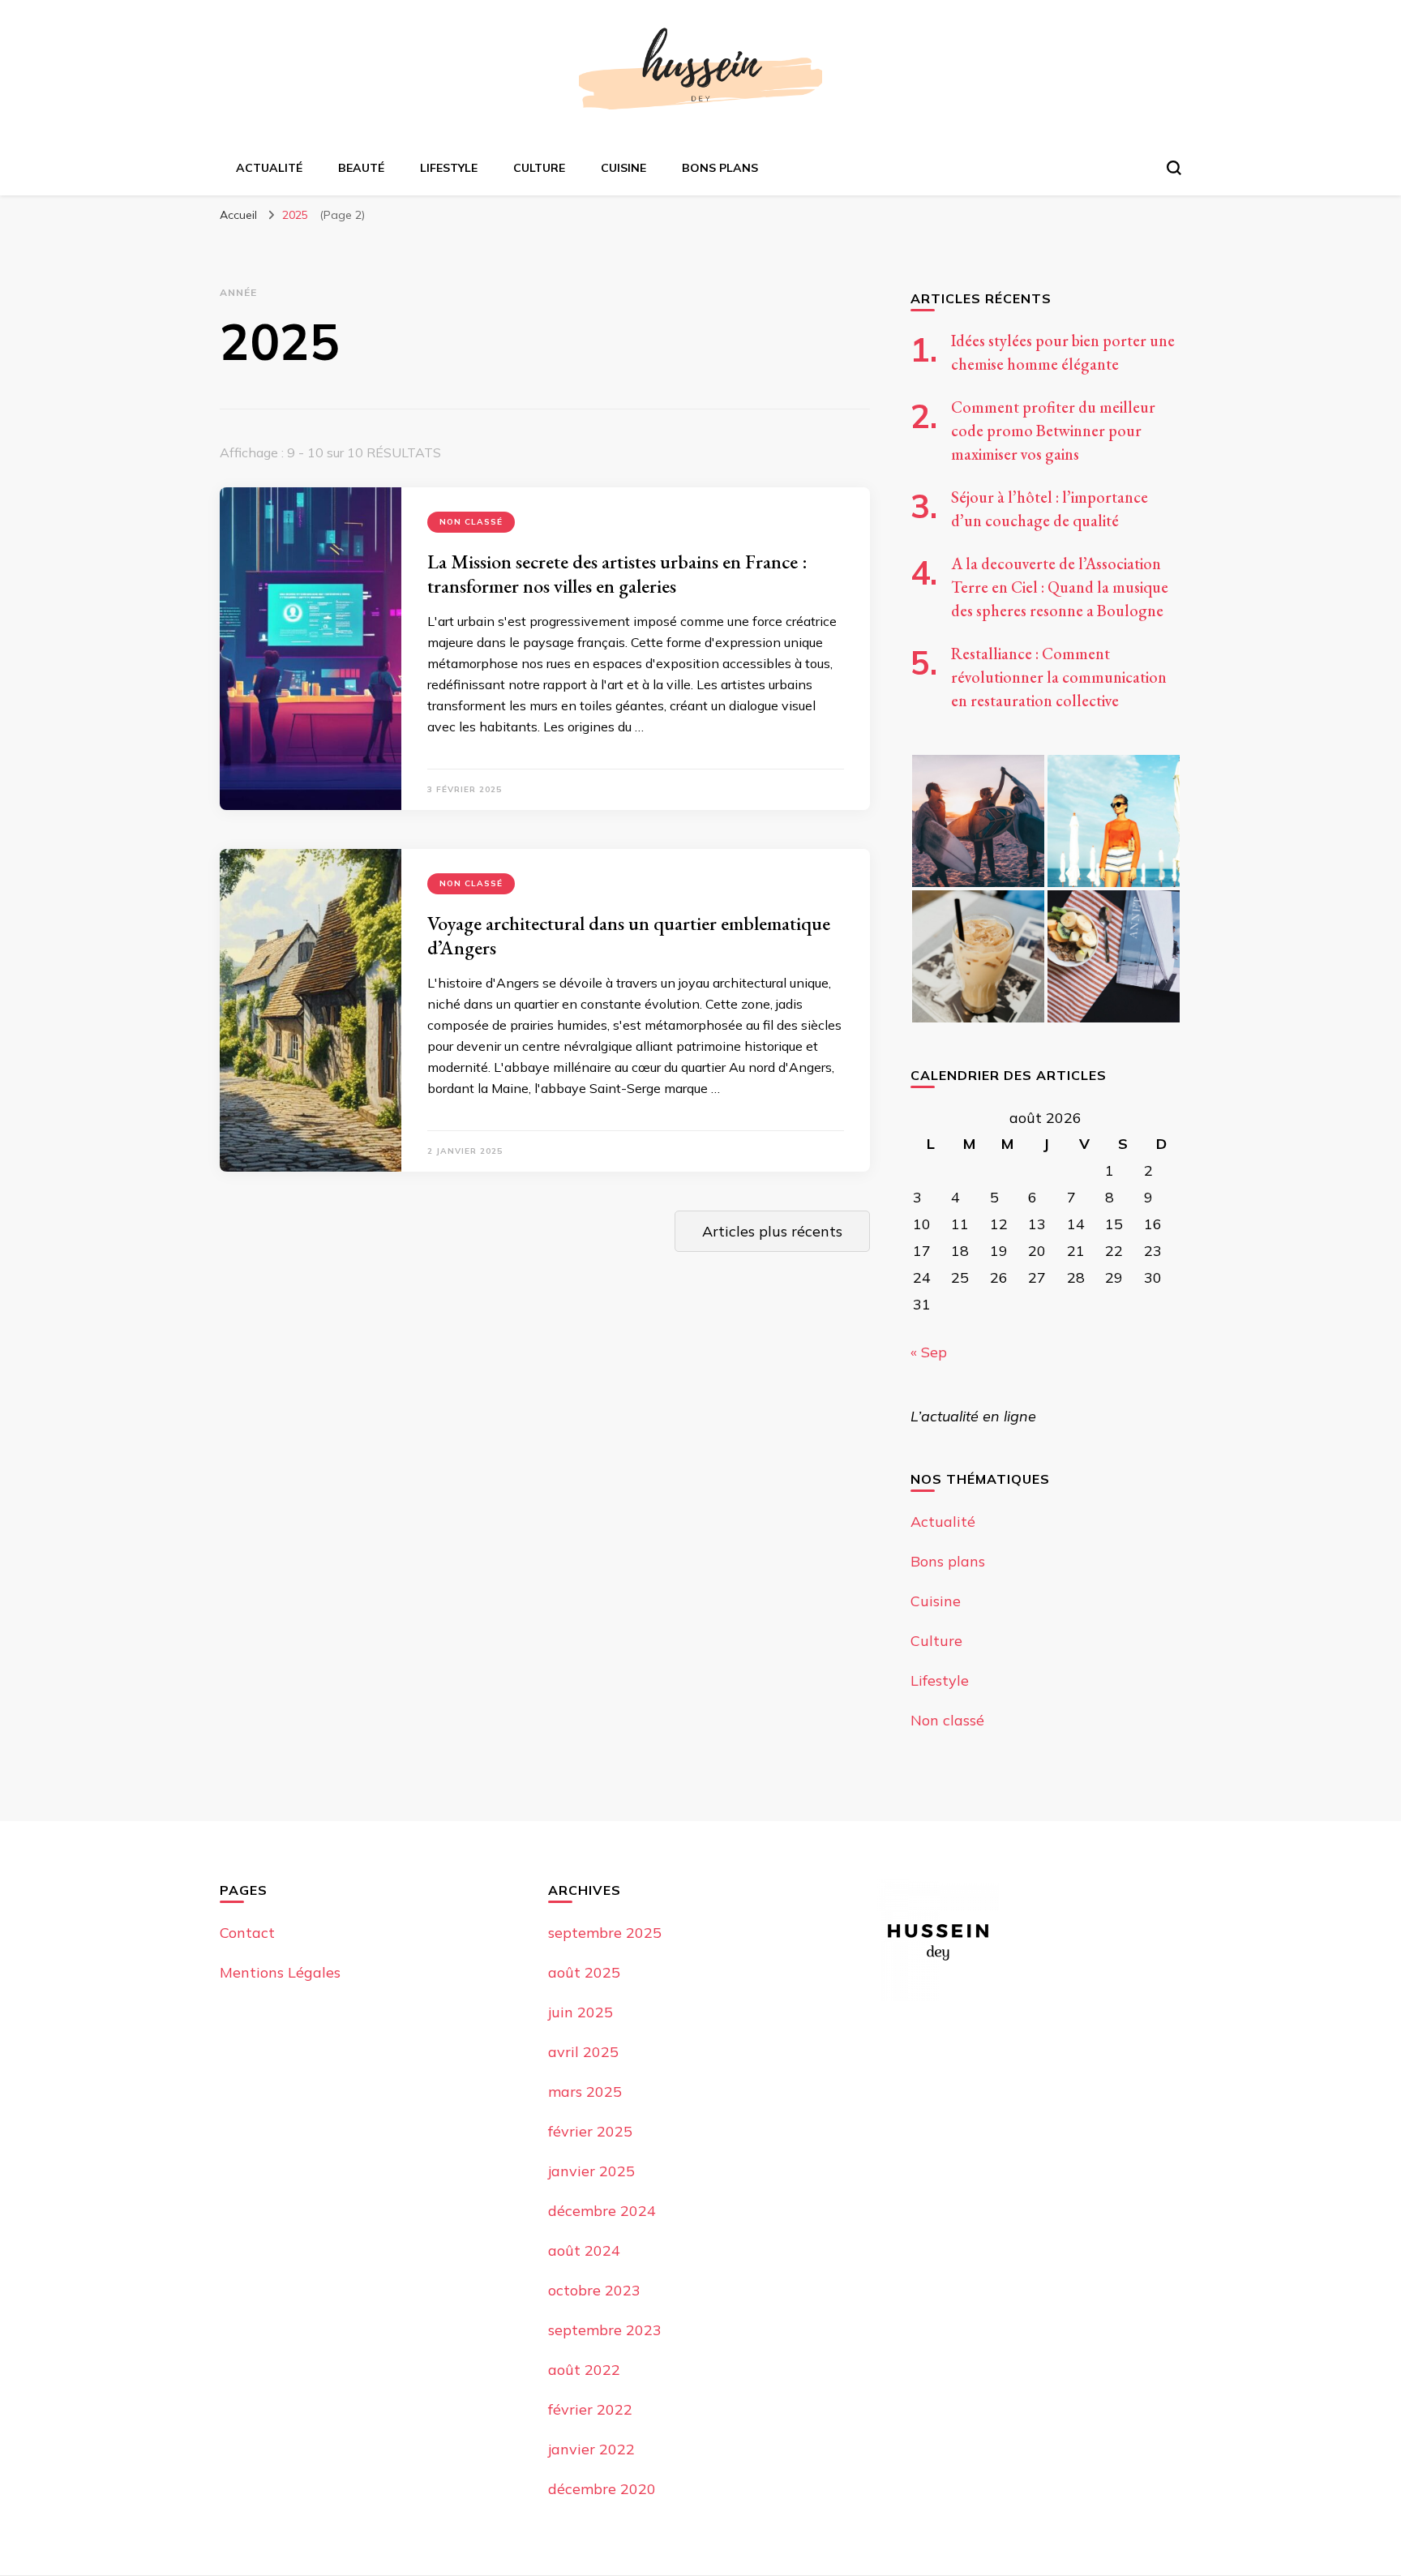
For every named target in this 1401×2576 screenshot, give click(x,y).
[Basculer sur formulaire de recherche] (1174, 168)
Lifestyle (449, 168)
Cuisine (623, 168)
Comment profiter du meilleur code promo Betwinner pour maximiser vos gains (1053, 431)
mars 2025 (585, 2092)
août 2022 (584, 2370)
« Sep (929, 1352)
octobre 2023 (594, 2290)
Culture (539, 168)
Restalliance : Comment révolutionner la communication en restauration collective (1059, 677)
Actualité (269, 168)
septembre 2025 (605, 1933)
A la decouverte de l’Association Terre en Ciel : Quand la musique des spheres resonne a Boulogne (1060, 587)
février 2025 (590, 2131)
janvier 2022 (591, 2449)
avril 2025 (583, 2052)
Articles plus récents (772, 1231)
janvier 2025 (591, 2171)
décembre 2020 (602, 2489)
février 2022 (590, 2409)
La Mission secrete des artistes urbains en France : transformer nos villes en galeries (617, 574)
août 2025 (584, 1972)
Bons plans (720, 168)
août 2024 (584, 2250)
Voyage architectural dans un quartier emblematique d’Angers (629, 935)
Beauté (361, 168)
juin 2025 (581, 2012)
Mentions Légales (280, 1972)
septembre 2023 (605, 2330)
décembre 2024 (602, 2211)
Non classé (471, 522)
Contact (247, 1933)
